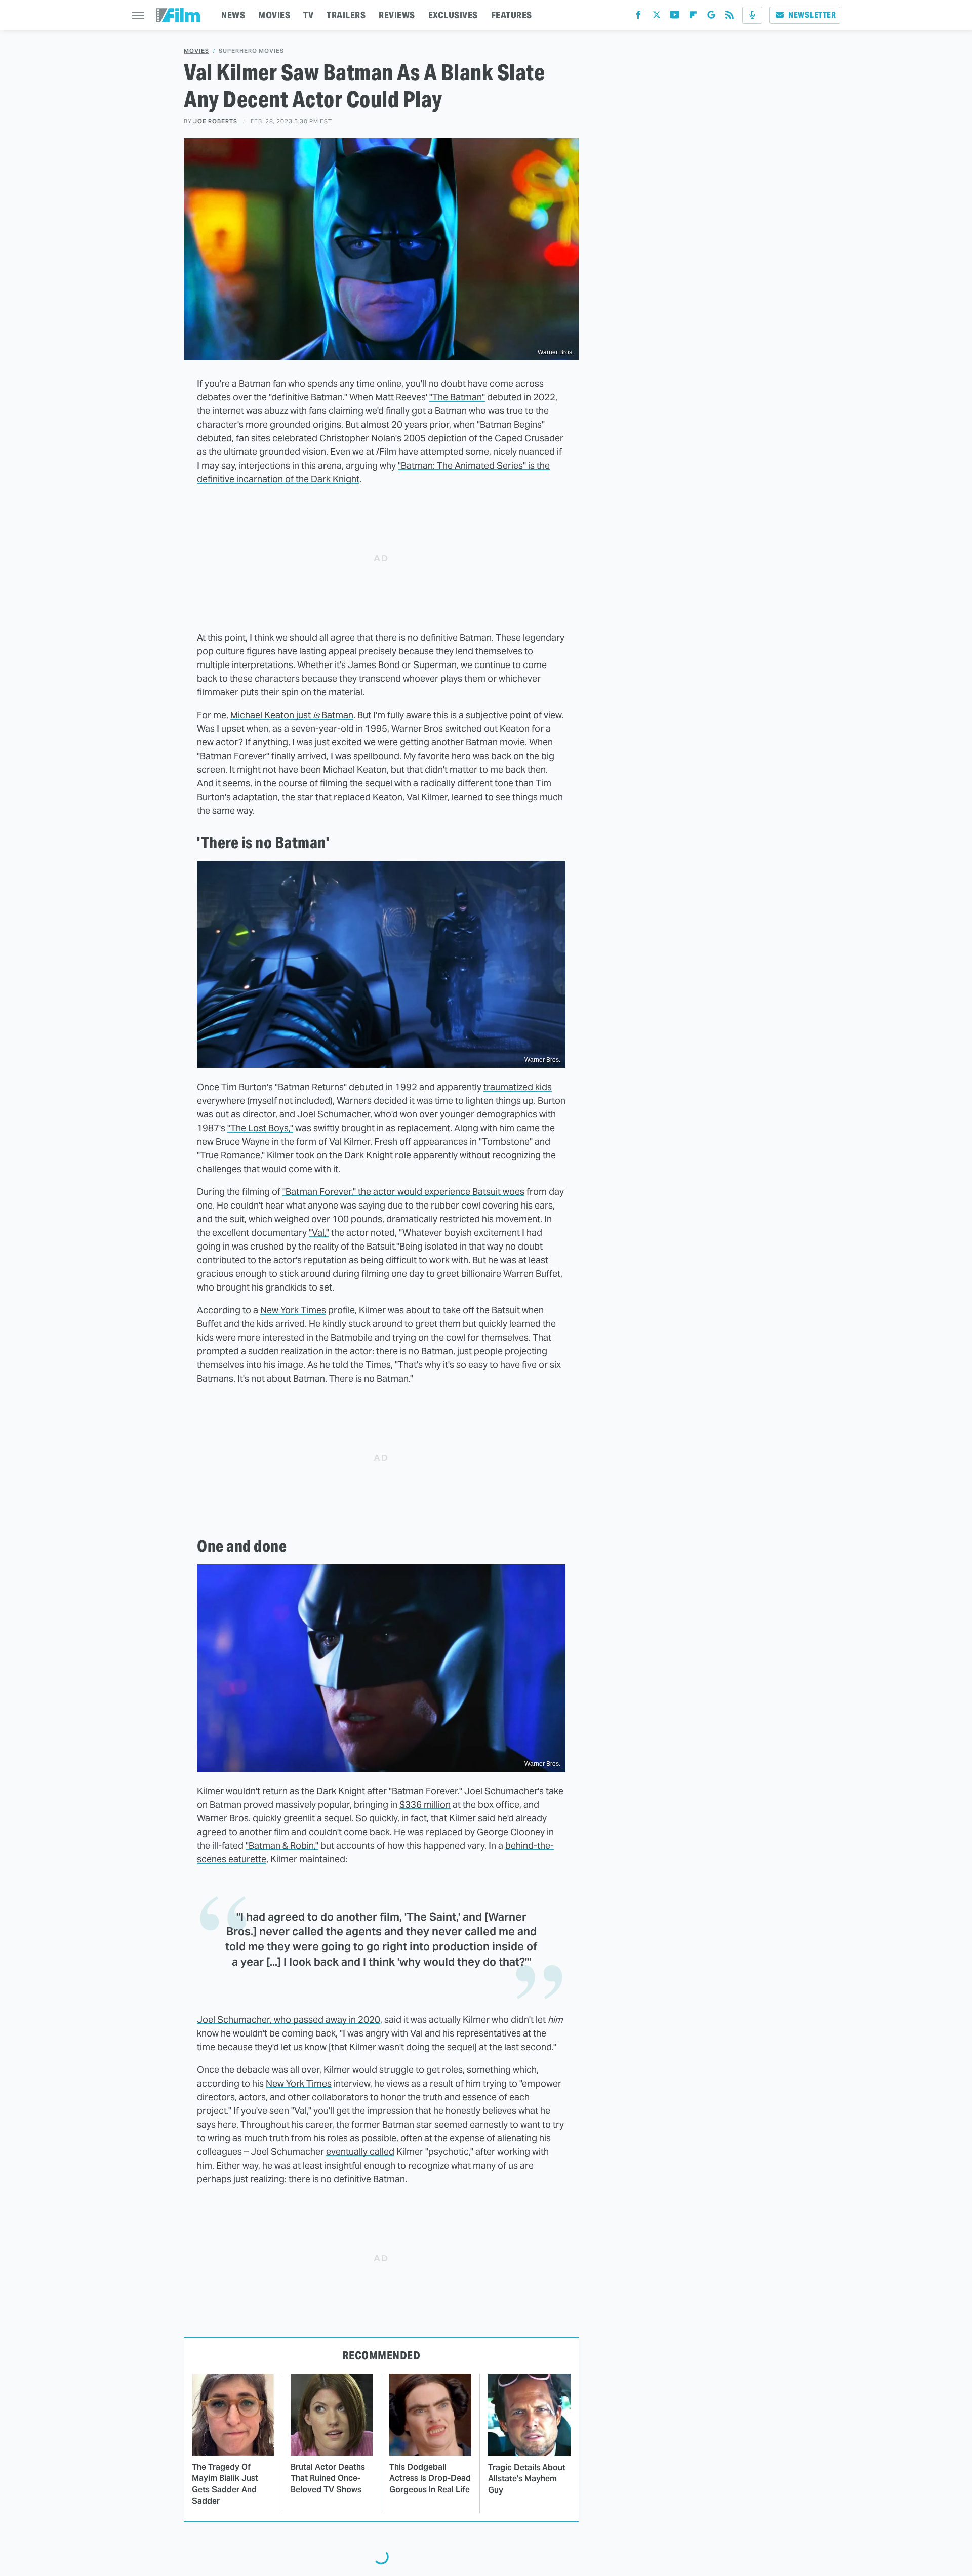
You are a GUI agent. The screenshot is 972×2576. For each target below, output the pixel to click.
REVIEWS (397, 15)
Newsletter (812, 15)
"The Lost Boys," (260, 1128)
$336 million (425, 1804)
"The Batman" (457, 397)
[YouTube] (675, 17)
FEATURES (512, 15)
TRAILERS (346, 15)
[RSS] (730, 17)
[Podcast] (752, 15)
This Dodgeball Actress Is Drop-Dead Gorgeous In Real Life (430, 2478)
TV (308, 15)
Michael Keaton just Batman (292, 715)
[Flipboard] (693, 17)
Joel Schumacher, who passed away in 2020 (289, 2020)
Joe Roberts (215, 121)
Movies (196, 51)
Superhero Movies (251, 51)
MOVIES (274, 15)
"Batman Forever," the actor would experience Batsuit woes (403, 1192)
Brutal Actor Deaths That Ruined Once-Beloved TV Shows (328, 2478)
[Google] (711, 17)
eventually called (360, 2152)
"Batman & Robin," (282, 1845)
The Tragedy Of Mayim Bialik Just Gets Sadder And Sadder (225, 2484)
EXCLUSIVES (453, 15)
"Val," (319, 1233)
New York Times (293, 1310)
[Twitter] (657, 17)
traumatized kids (518, 1087)
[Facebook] (638, 17)
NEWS (233, 15)
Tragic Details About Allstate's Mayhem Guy (527, 2479)
